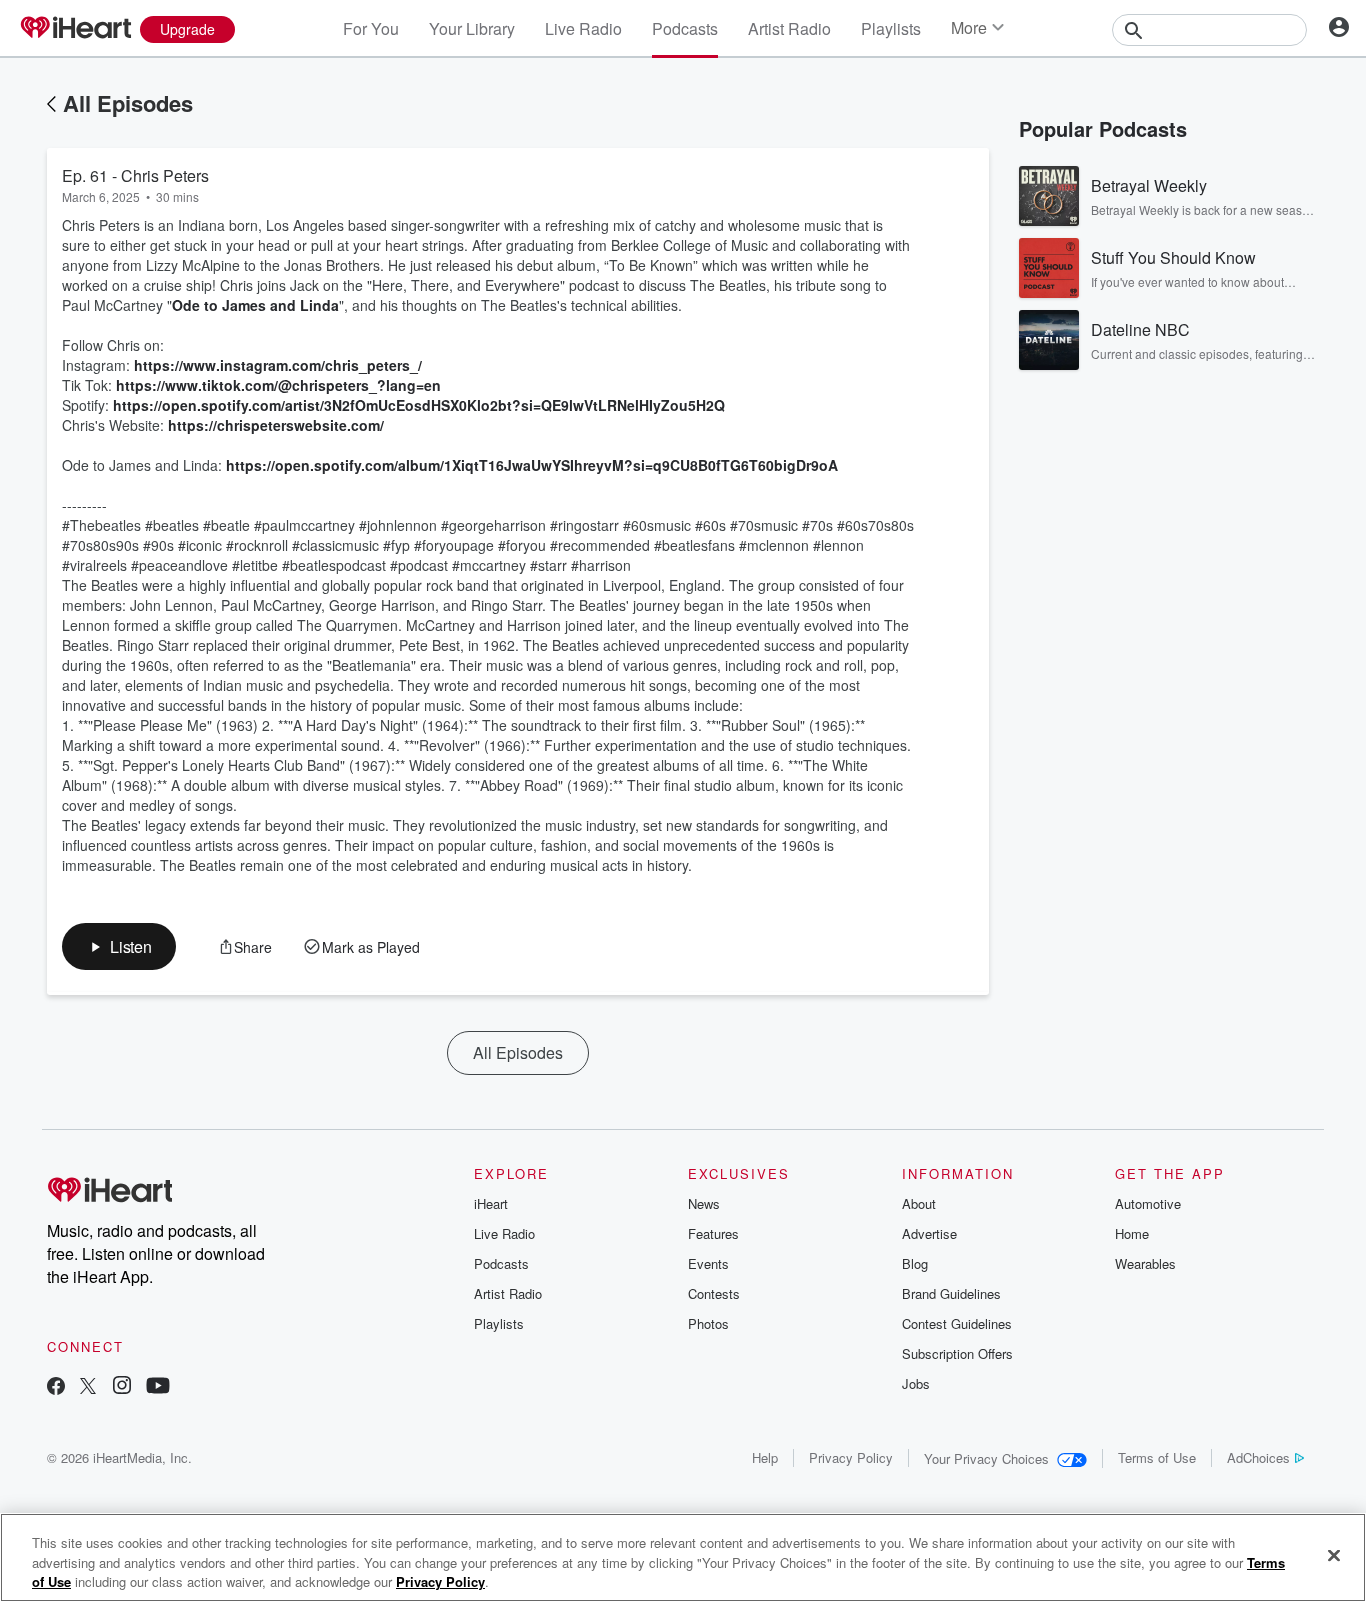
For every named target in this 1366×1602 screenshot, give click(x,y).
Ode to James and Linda (255, 305)
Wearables (1145, 1263)
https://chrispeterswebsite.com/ (276, 425)
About (919, 1203)
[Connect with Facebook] (56, 1387)
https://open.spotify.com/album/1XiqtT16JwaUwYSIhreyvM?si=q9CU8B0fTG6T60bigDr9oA (532, 465)
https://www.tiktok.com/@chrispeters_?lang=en (278, 385)
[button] (119, 946)
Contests (714, 1293)
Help (765, 1457)
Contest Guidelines (957, 1323)
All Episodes (128, 103)
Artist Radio (789, 28)
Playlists (891, 28)
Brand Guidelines (951, 1293)
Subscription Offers (957, 1353)
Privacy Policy (851, 1457)
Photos (708, 1323)
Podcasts (685, 28)
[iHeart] (75, 29)
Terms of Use (1157, 1457)
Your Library (472, 28)
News (704, 1203)
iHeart (491, 1203)
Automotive (1148, 1203)
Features (713, 1233)
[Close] (1334, 1555)
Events (708, 1263)
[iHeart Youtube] (158, 1387)
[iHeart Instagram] (122, 1387)
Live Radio (583, 28)
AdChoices (1258, 1457)
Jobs (916, 1383)
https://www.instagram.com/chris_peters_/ (278, 365)
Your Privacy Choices (986, 1458)
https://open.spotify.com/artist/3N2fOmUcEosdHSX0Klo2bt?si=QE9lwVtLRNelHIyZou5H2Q (419, 405)
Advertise (929, 1233)
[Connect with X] (88, 1387)
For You (371, 28)
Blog (915, 1263)
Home (1132, 1233)
